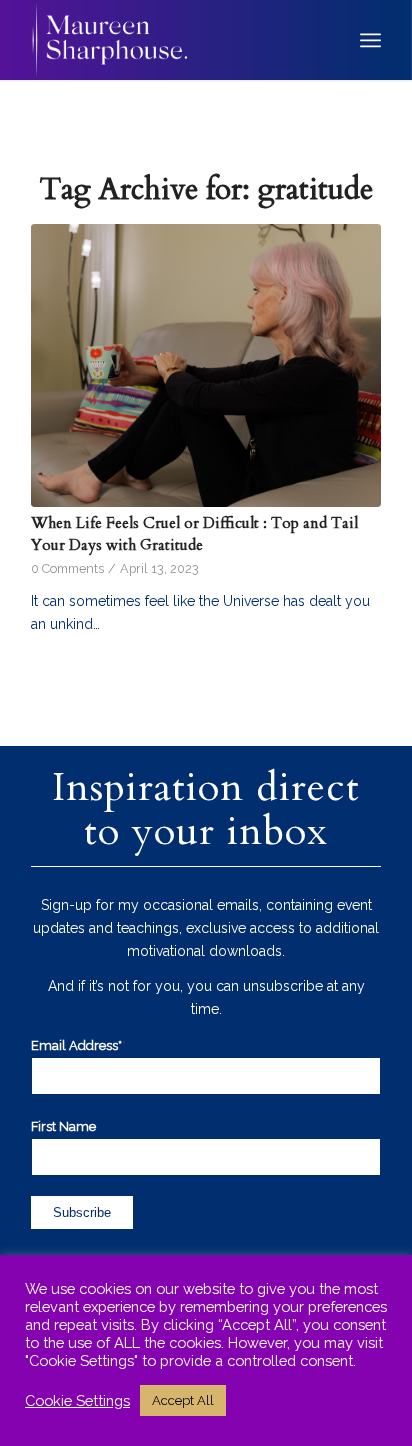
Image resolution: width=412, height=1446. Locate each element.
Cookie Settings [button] (77, 1400)
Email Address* (78, 1045)
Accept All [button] (183, 1400)
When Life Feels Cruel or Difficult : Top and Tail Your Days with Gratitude (194, 534)
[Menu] (370, 40)
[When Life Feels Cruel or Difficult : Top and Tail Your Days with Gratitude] (206, 365)
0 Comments (67, 568)
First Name (63, 1126)
